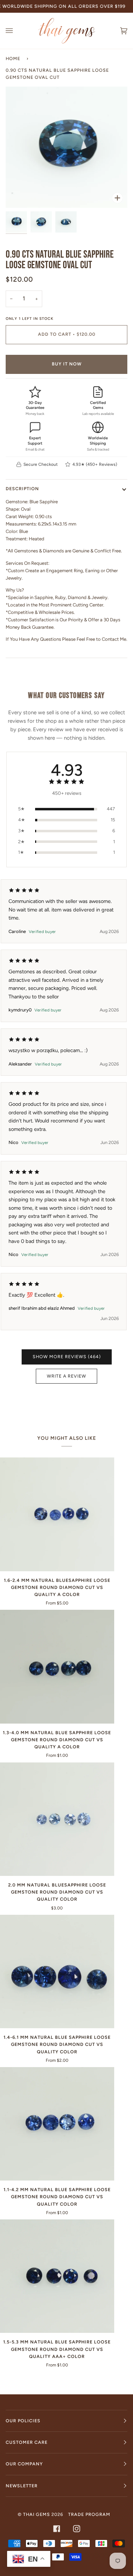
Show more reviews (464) (67, 1357)
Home (13, 58)
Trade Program (89, 2514)
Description (22, 489)
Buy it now (67, 364)
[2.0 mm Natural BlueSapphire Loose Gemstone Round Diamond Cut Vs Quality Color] (57, 1819)
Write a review (66, 1376)
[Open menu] (16, 31)
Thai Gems (37, 2514)
